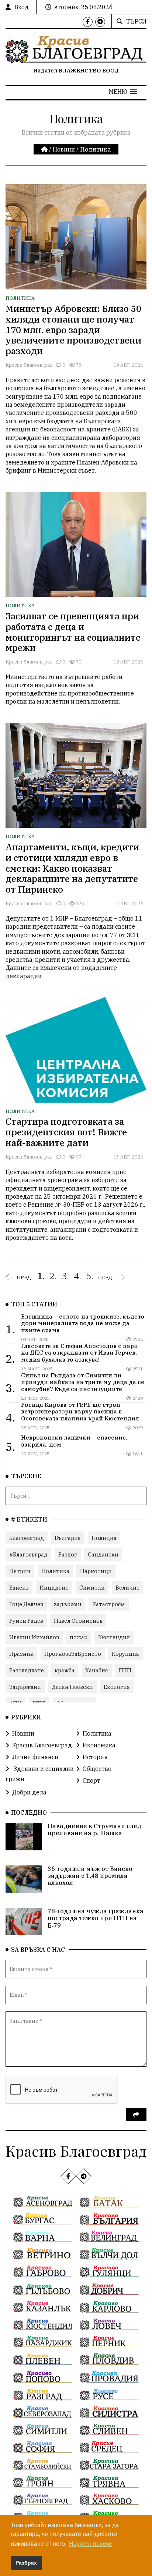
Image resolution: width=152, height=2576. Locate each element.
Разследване (27, 1670)
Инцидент (54, 1588)
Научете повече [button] (91, 2544)
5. (90, 1276)
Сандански (103, 1554)
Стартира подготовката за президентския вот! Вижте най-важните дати (66, 1132)
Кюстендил (114, 1637)
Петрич (20, 1571)
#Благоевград (28, 1554)
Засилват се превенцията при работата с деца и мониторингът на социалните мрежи (73, 632)
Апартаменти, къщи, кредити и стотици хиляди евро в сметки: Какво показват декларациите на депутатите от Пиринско (72, 868)
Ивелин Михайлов (34, 1637)
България (68, 1538)
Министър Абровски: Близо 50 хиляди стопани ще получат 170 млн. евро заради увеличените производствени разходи (73, 330)
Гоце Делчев (26, 1604)
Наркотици (96, 1571)
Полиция (104, 1538)
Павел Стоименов (78, 1621)
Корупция (125, 1654)
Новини (64, 149)
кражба (65, 1670)
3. (65, 1276)
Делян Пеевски (72, 1687)
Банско (19, 1588)
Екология (117, 1687)
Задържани (25, 1687)
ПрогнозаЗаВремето (73, 1654)
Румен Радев (26, 1621)
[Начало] (45, 149)
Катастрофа (109, 1604)
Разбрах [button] (26, 2563)
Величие (127, 1588)
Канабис (97, 1670)
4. (77, 1276)
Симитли (92, 1588)
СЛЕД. (106, 1277)
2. (53, 1276)
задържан (68, 1604)
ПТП (125, 1670)
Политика (20, 298)
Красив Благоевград (29, 365)
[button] (123, 92)
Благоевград (27, 1538)
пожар (79, 1637)
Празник (21, 1654)
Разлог (68, 1554)
